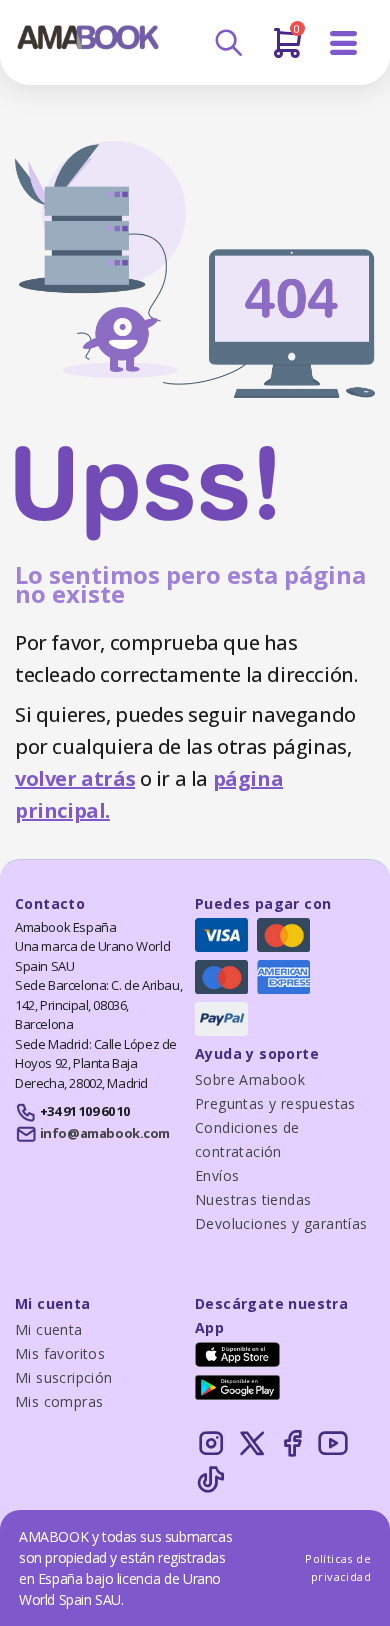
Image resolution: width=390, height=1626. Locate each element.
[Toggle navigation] (344, 43)
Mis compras (59, 1401)
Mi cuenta (49, 1329)
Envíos (217, 1175)
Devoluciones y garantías (281, 1223)
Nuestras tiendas (253, 1199)
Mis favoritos (60, 1353)
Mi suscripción (64, 1377)
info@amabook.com (105, 1133)
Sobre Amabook (250, 1079)
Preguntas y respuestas (275, 1103)
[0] (287, 51)
